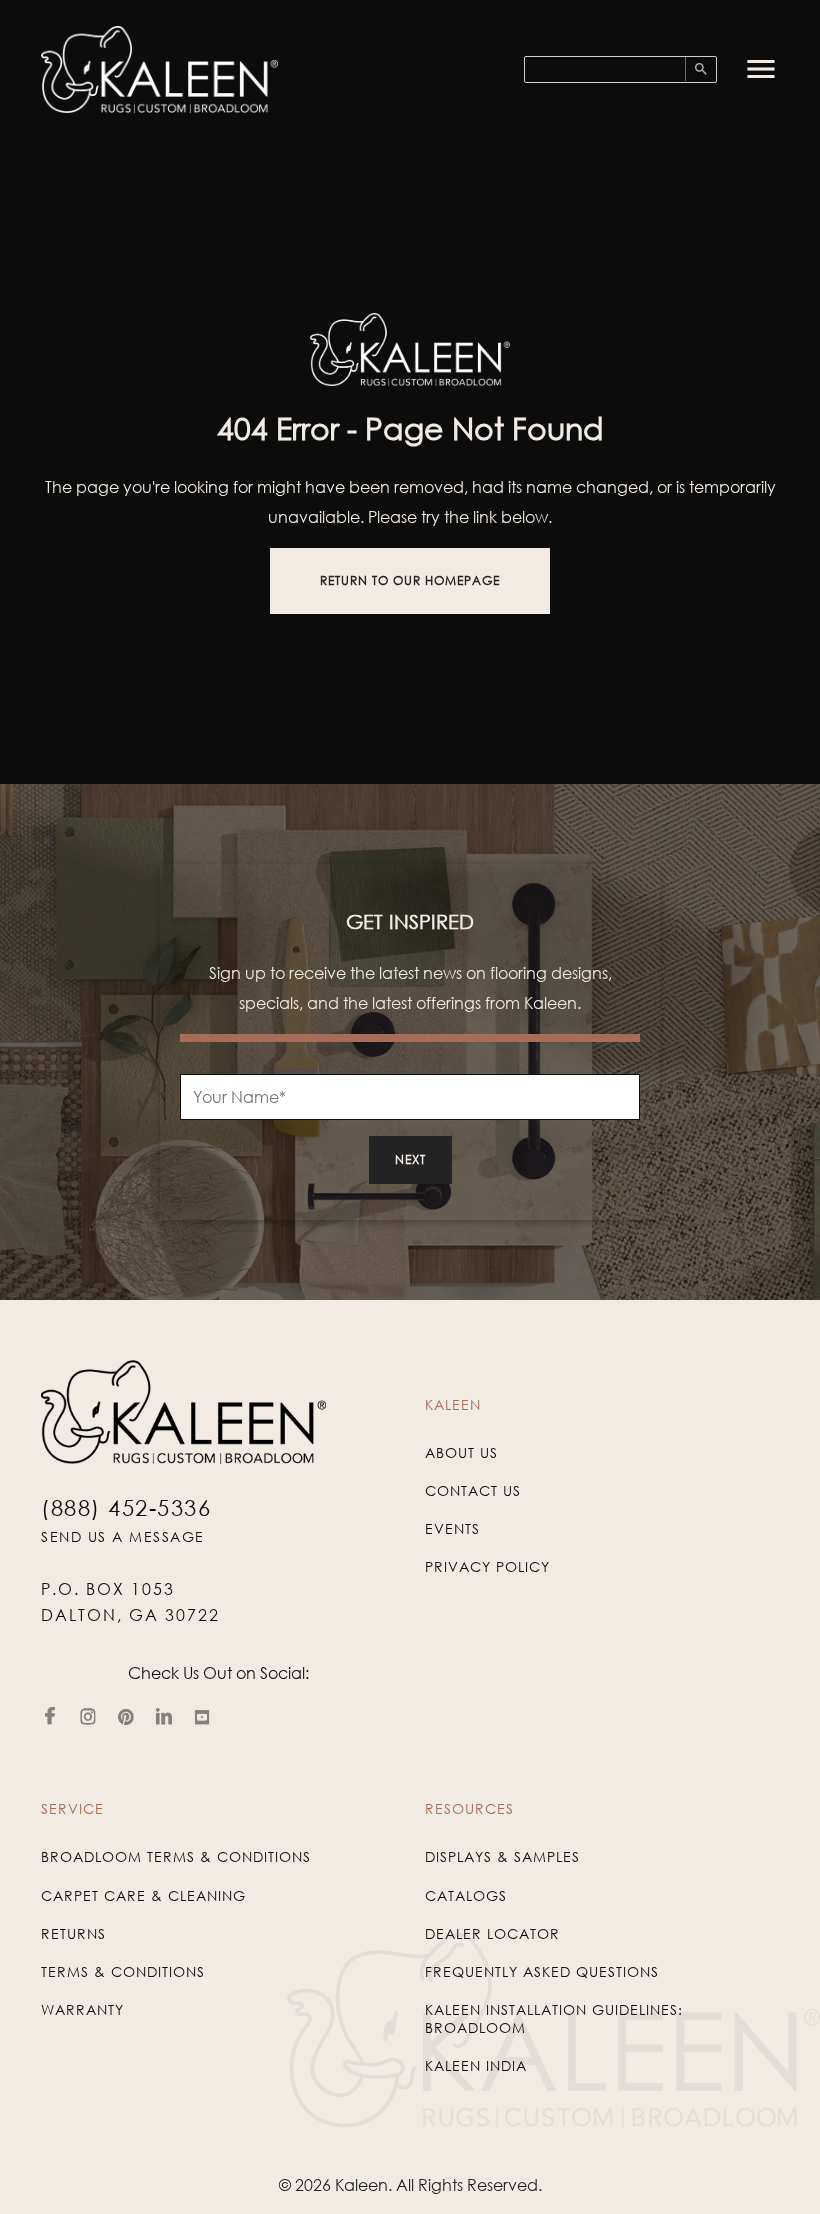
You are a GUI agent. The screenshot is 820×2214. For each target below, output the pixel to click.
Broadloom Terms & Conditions (176, 1856)
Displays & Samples (502, 1856)
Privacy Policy (487, 1566)
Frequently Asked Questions (542, 1971)
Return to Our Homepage (410, 580)
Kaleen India (476, 2065)
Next (410, 1159)
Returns (73, 1933)
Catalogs (466, 1895)
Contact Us (473, 1490)
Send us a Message (123, 1536)
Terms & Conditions (123, 1971)
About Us (461, 1452)
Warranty (82, 2009)
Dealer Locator (492, 1933)
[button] (761, 69)
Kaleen (361, 2185)
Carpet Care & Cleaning (143, 1895)
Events (452, 1528)
